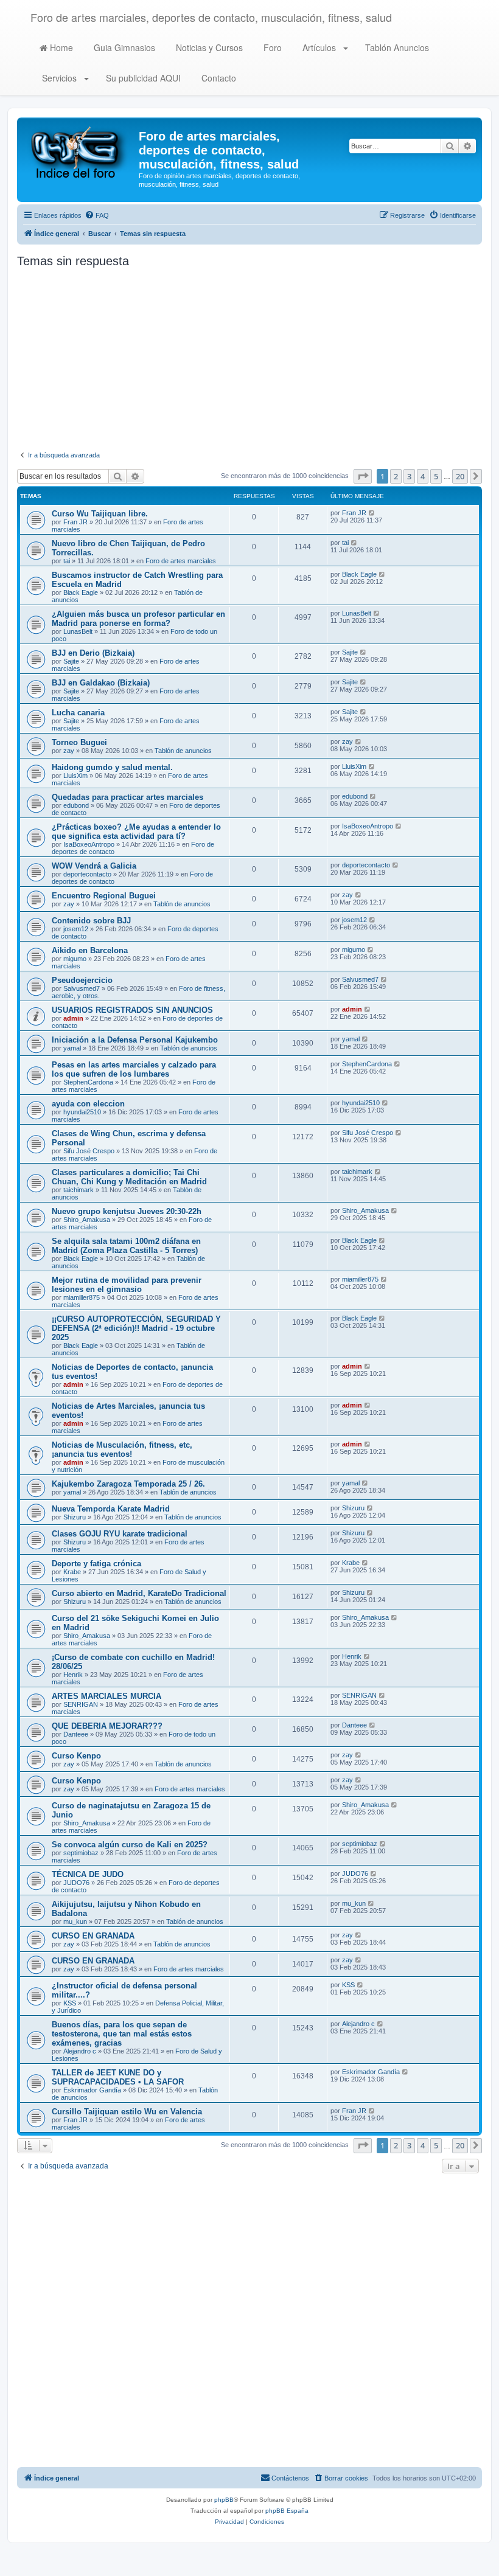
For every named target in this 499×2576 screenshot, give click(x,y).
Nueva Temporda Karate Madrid (111, 1509)
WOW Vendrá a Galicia (94, 866)
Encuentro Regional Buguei (104, 896)
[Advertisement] (249, 359)
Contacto (218, 78)
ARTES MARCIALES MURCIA (106, 1696)
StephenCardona (88, 1082)
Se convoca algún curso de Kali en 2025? (130, 1845)
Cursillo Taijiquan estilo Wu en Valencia (127, 2112)
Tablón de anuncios (183, 751)
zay (69, 751)
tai (67, 561)
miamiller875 (82, 1297)
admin (73, 1018)
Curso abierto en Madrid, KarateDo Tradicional (139, 1593)
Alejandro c (80, 2051)
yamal (72, 1048)
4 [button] (423, 476)
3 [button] (409, 476)
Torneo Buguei (79, 742)
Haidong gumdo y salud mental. (112, 767)
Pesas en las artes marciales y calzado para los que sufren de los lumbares (134, 1069)
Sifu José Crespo (89, 1151)
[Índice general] (79, 151)
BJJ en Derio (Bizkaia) (93, 653)
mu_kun (75, 1922)
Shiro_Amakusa (87, 1220)
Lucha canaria (78, 713)
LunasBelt (78, 631)
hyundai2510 (82, 1112)
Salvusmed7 (82, 988)
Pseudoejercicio (82, 980)
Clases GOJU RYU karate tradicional (120, 1534)
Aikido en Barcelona (90, 950)
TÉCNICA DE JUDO (88, 1874)
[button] (363, 476)
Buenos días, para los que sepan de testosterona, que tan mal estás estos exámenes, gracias (122, 2034)
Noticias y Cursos (208, 47)
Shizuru (75, 1517)
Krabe (72, 1572)
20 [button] (460, 476)
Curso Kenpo (76, 1756)
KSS (70, 2003)
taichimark (79, 1190)
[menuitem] (97, 215)
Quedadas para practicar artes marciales (127, 797)
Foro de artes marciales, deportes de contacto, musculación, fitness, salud (211, 17)
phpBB (224, 2500)
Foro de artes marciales (181, 561)
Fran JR (75, 522)
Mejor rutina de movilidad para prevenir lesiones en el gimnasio (127, 1285)
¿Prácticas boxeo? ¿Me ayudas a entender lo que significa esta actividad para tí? (136, 831)
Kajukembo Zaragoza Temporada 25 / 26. (128, 1484)
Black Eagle (81, 592)
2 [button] (396, 476)
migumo (75, 959)
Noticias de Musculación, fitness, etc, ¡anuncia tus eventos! (122, 1449)
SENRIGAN (81, 1704)
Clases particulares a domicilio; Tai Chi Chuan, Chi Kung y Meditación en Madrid (129, 1177)
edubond (76, 805)
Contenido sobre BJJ (91, 921)
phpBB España (287, 2511)
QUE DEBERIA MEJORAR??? (107, 1726)
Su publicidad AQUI (142, 78)
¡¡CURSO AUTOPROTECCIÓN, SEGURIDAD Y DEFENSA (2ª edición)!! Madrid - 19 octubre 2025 (136, 1328)
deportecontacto (87, 874)
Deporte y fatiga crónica (96, 1564)
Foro (271, 47)
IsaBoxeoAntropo (89, 844)
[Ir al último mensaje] (372, 513)
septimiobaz (81, 1853)
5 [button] (436, 476)
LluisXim (75, 776)
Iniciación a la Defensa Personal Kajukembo (135, 1040)
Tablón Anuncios (396, 47)
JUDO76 (76, 1883)
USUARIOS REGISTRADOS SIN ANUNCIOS (132, 1010)
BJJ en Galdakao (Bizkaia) (101, 683)
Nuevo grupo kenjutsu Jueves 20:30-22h (127, 1211)
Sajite (71, 661)
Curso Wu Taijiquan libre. (100, 514)
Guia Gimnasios (123, 47)
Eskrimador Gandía (92, 2090)
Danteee (76, 1734)
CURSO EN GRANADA (93, 1936)
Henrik (73, 1675)
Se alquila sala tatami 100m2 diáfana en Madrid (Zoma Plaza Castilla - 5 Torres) (126, 1246)
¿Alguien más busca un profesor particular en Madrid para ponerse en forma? (138, 619)
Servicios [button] (59, 78)
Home (60, 47)
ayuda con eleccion (88, 1104)
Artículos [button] (319, 47)
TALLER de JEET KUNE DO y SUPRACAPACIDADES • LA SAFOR (118, 2077)
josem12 (76, 929)
